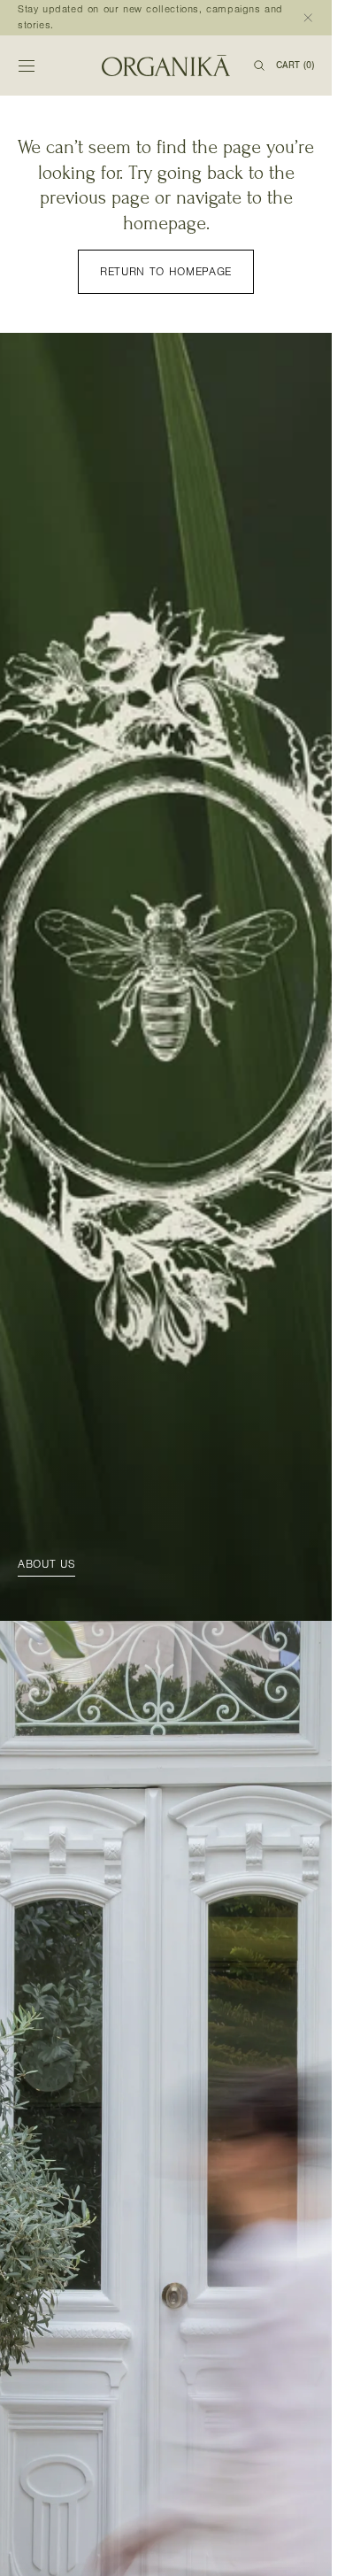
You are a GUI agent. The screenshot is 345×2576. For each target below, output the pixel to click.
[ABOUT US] (166, 977)
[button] (27, 66)
